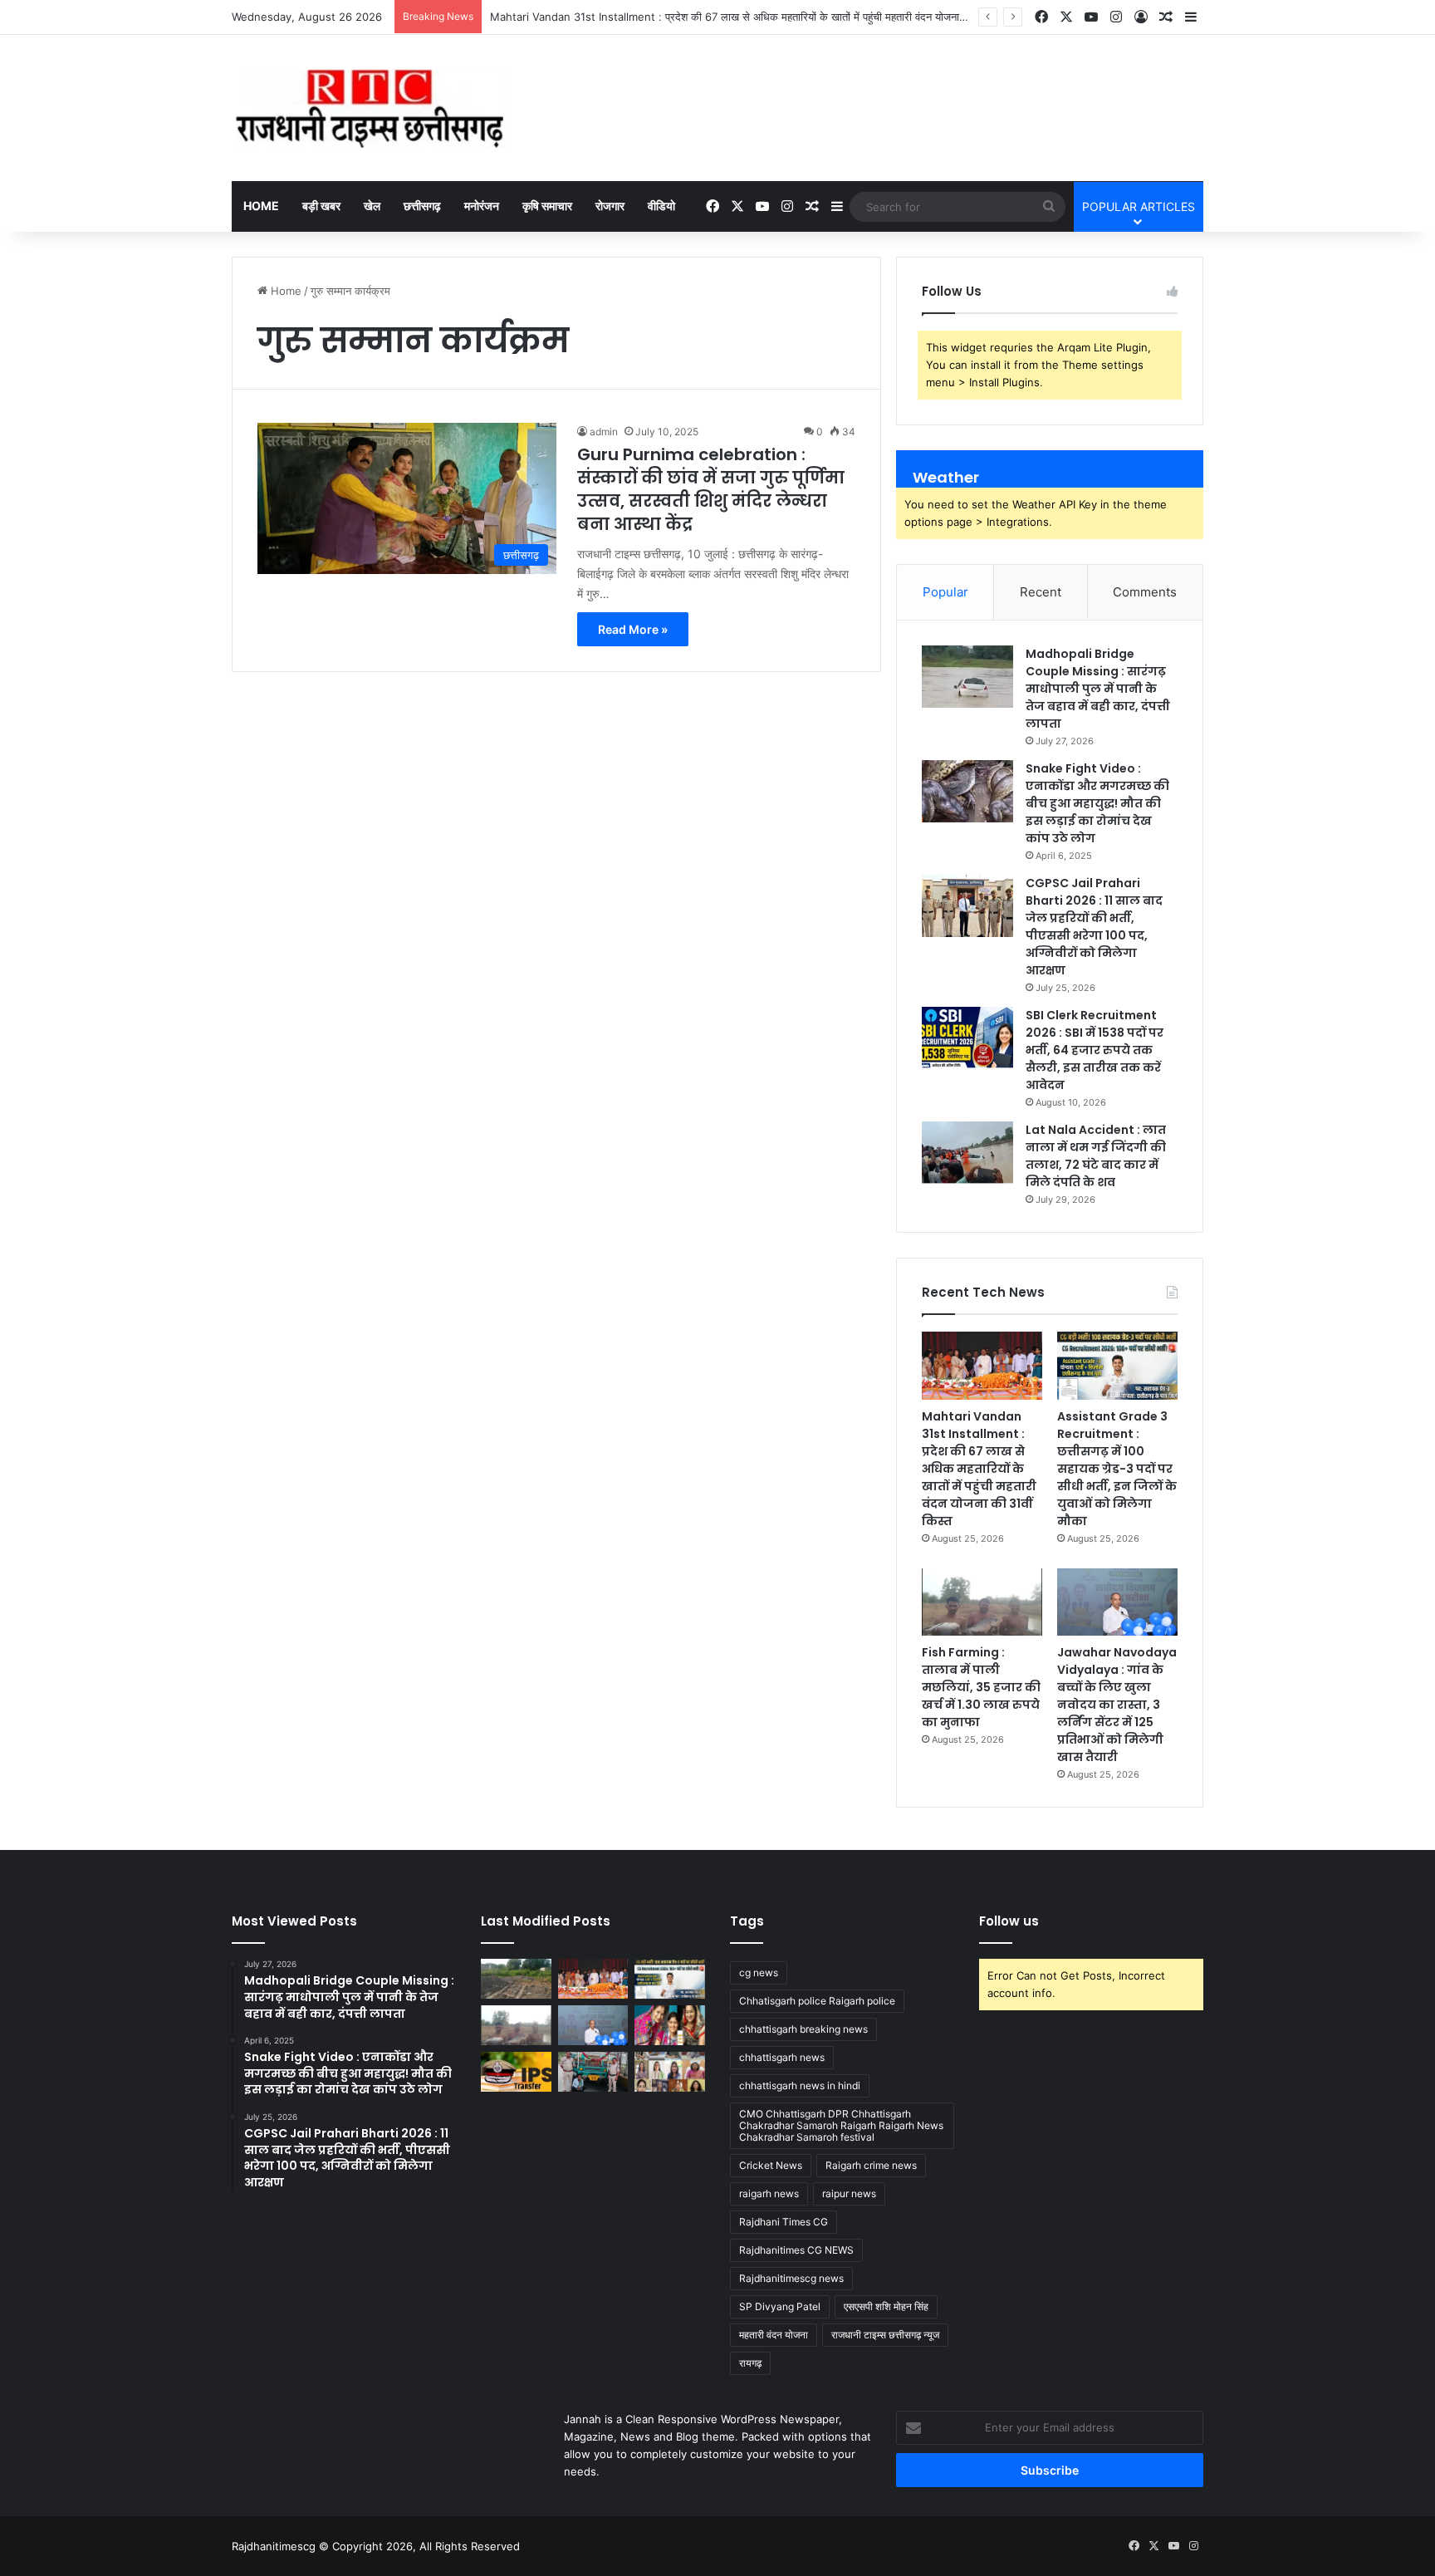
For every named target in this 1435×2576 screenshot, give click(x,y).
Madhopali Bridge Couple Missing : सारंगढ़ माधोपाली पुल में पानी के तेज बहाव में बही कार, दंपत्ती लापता (1098, 689)
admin (604, 432)
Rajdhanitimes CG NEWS (796, 2250)
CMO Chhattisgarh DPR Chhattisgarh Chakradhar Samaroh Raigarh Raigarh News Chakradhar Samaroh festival (841, 2125)
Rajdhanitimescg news (791, 2278)
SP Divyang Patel (780, 2306)
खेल (372, 206)
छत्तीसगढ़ (422, 206)
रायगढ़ (750, 2363)
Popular (945, 592)
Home (261, 206)
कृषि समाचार (547, 206)
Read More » (633, 629)
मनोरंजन (482, 206)
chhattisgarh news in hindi (800, 2085)
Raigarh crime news (871, 2165)
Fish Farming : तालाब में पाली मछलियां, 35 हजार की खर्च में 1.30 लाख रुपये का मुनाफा (981, 1687)
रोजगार (610, 206)
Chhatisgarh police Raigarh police (817, 2001)
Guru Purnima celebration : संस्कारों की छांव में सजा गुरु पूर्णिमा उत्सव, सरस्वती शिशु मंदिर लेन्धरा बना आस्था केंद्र (711, 489)
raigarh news (769, 2193)
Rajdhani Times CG (784, 2222)
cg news (759, 1972)
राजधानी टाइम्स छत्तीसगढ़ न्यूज (885, 2335)
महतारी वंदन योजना (774, 2335)
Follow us (1009, 1921)
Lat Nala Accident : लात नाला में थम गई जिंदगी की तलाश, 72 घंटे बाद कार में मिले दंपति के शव (1096, 1156)
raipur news (849, 2193)
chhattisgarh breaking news (803, 2029)
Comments (1145, 592)
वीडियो (661, 206)
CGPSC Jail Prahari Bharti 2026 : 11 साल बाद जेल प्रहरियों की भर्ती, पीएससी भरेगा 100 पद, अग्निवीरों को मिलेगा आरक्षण (1094, 927)
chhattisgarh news (782, 2057)
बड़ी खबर (321, 206)
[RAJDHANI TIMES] (370, 108)
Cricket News (771, 2165)
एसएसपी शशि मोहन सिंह (886, 2306)
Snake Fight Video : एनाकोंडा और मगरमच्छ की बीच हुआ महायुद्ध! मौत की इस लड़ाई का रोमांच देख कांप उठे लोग (1097, 803)
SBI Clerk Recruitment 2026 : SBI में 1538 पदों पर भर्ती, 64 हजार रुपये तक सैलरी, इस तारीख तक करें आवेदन (1095, 1050)
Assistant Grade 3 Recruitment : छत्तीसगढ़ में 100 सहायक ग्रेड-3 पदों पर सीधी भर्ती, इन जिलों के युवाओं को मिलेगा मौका (1117, 1469)
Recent (1041, 592)
